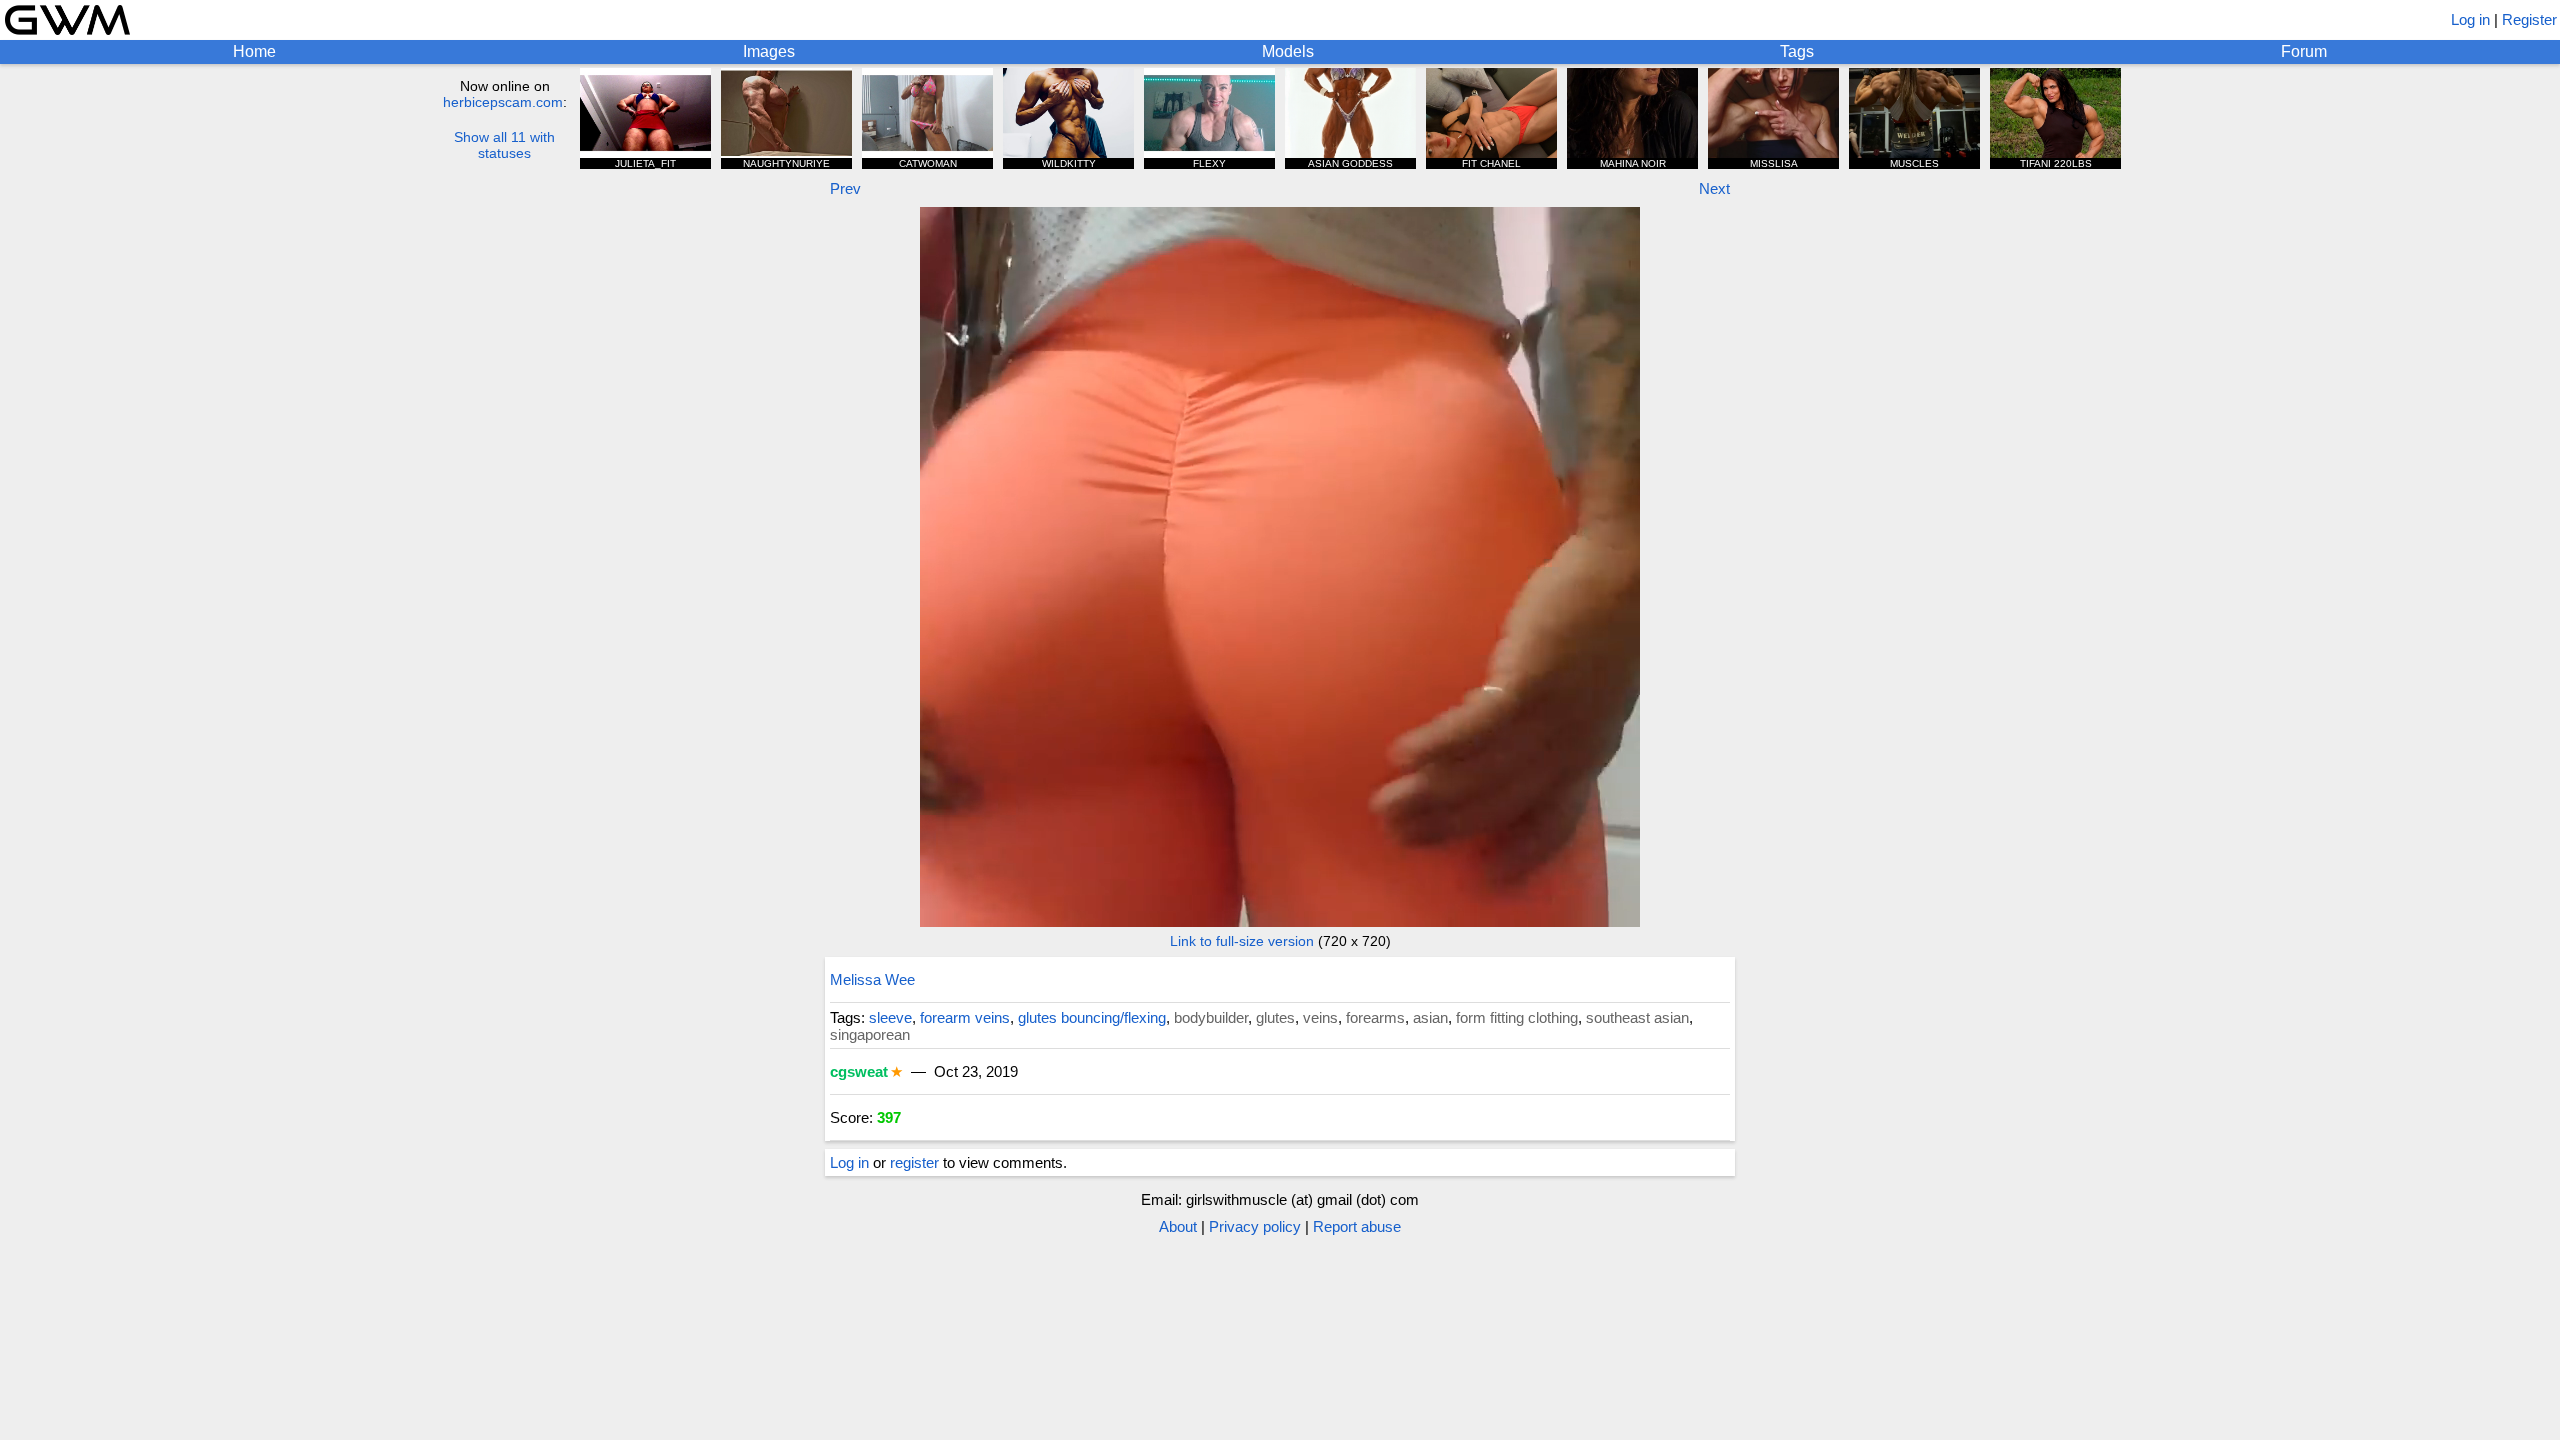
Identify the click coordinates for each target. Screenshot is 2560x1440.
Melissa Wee (872, 979)
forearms (1375, 1017)
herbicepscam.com (503, 102)
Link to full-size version (1242, 941)
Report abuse (1357, 1226)
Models (1288, 51)
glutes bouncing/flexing (1092, 1017)
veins (1320, 1017)
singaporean (870, 1034)
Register (2529, 19)
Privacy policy (1255, 1226)
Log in (2470, 19)
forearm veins (965, 1017)
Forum (2304, 51)
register (914, 1162)
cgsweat (859, 1071)
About (1178, 1226)
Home (254, 51)
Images (769, 51)
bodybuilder (1211, 1017)
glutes (1275, 1017)
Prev (845, 188)
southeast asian (1637, 1017)
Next (1714, 188)
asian (1430, 1017)
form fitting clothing (1517, 1017)
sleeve (890, 1017)
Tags (1797, 51)
